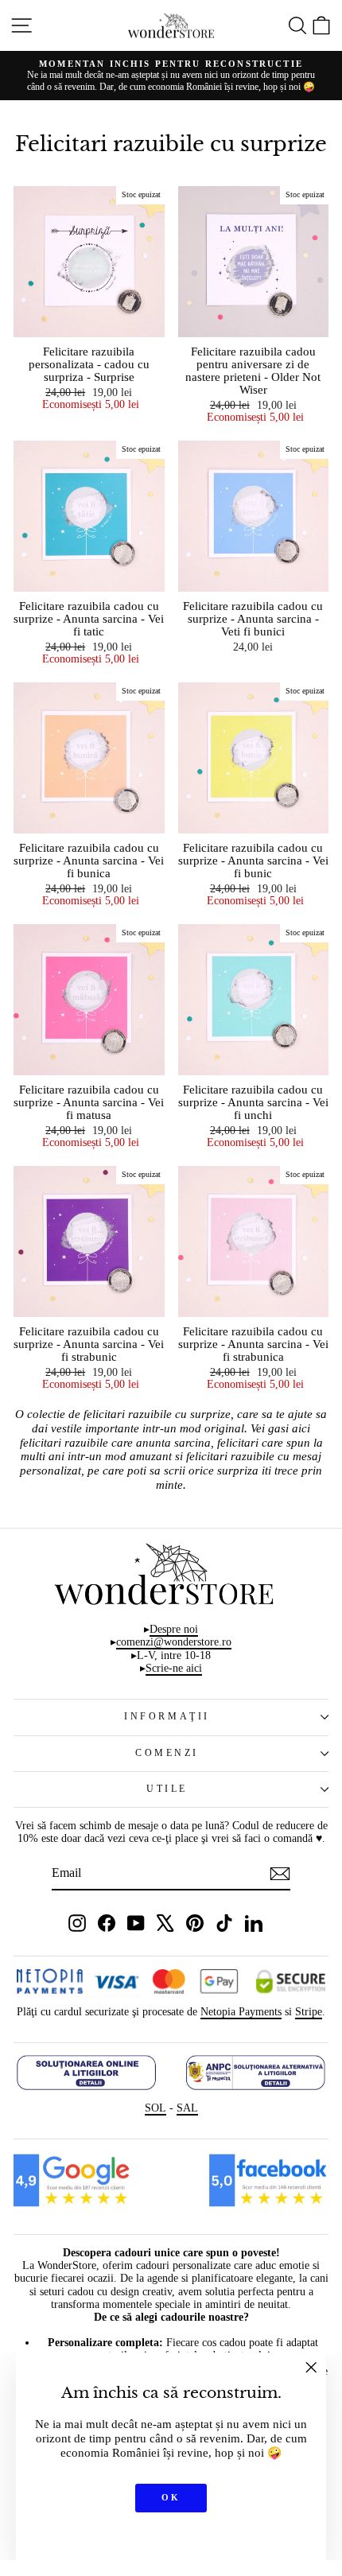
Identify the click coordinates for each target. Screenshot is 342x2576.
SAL (187, 2108)
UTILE (167, 1789)
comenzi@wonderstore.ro (174, 1642)
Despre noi (174, 1629)
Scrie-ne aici (174, 1668)
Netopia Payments (241, 2012)
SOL (155, 2108)
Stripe (309, 2012)
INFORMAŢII (167, 1717)
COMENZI (167, 1753)
